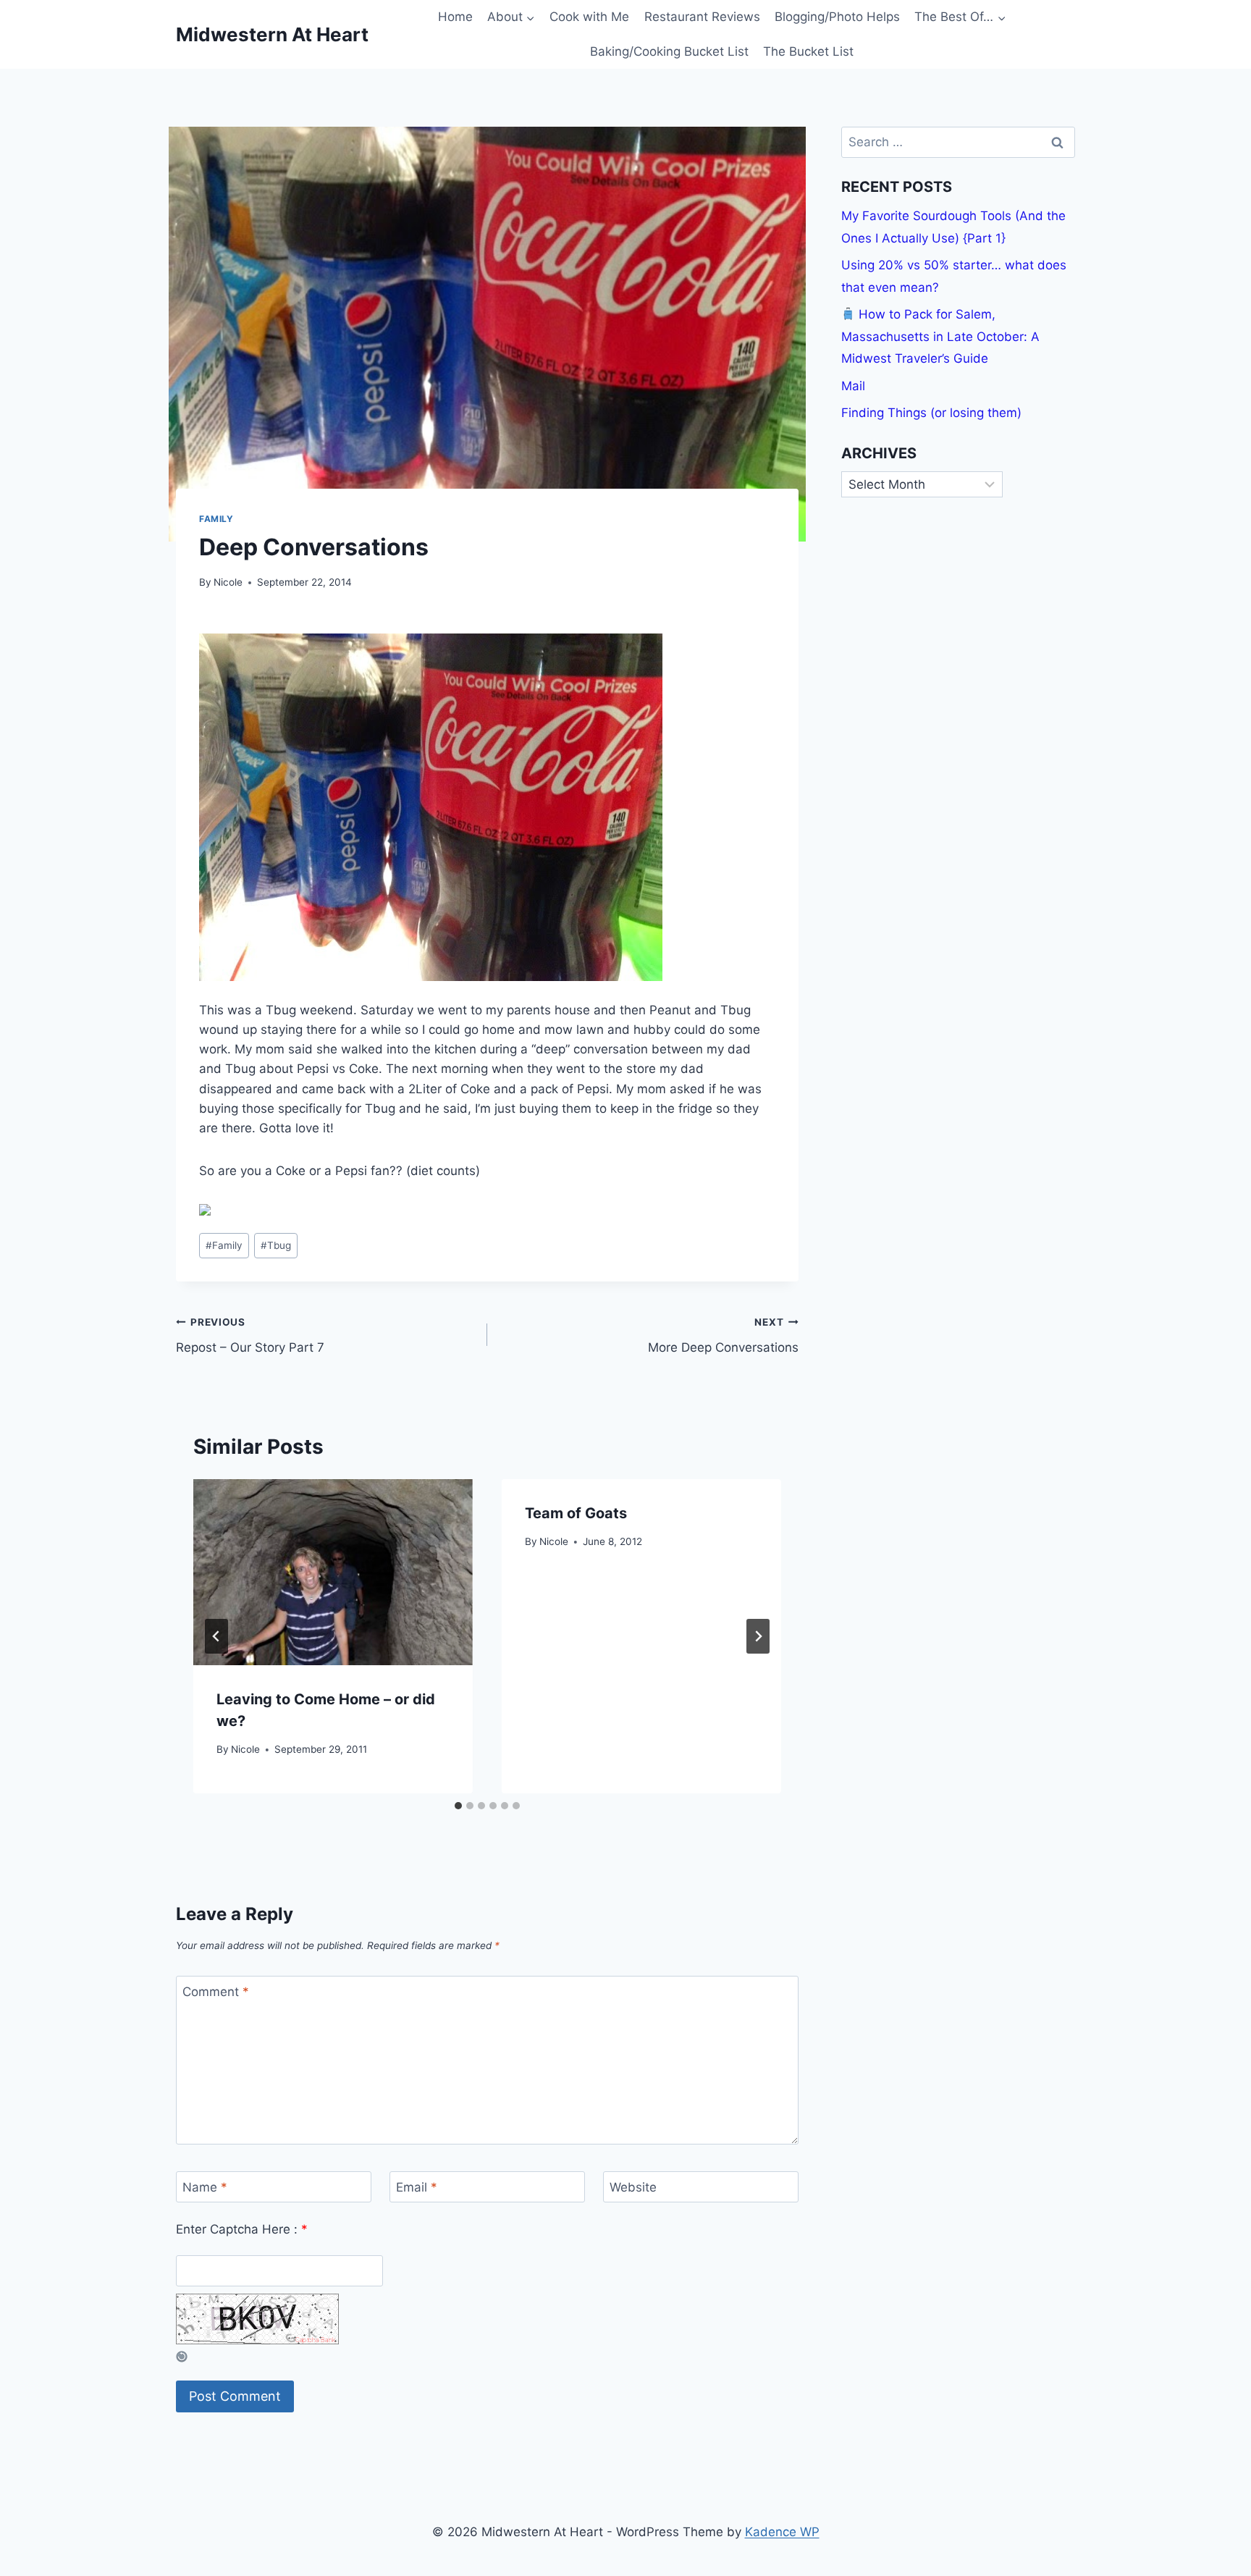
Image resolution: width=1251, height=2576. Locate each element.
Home (455, 17)
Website (633, 2187)
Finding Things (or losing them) (931, 413)
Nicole (228, 582)
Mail (853, 386)
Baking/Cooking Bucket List (669, 51)
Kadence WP (782, 2532)
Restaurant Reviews (702, 17)
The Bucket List (808, 51)
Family (216, 519)
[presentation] (333, 1572)
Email (417, 2187)
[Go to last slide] (216, 1636)
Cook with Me (589, 17)
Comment (216, 1992)
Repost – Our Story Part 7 (250, 1335)
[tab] (458, 1806)
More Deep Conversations (723, 1335)
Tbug (276, 1245)
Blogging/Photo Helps (837, 17)
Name (205, 2187)
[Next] (758, 1636)
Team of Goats (576, 1513)
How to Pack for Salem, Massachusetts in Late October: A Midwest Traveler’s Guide (940, 336)
